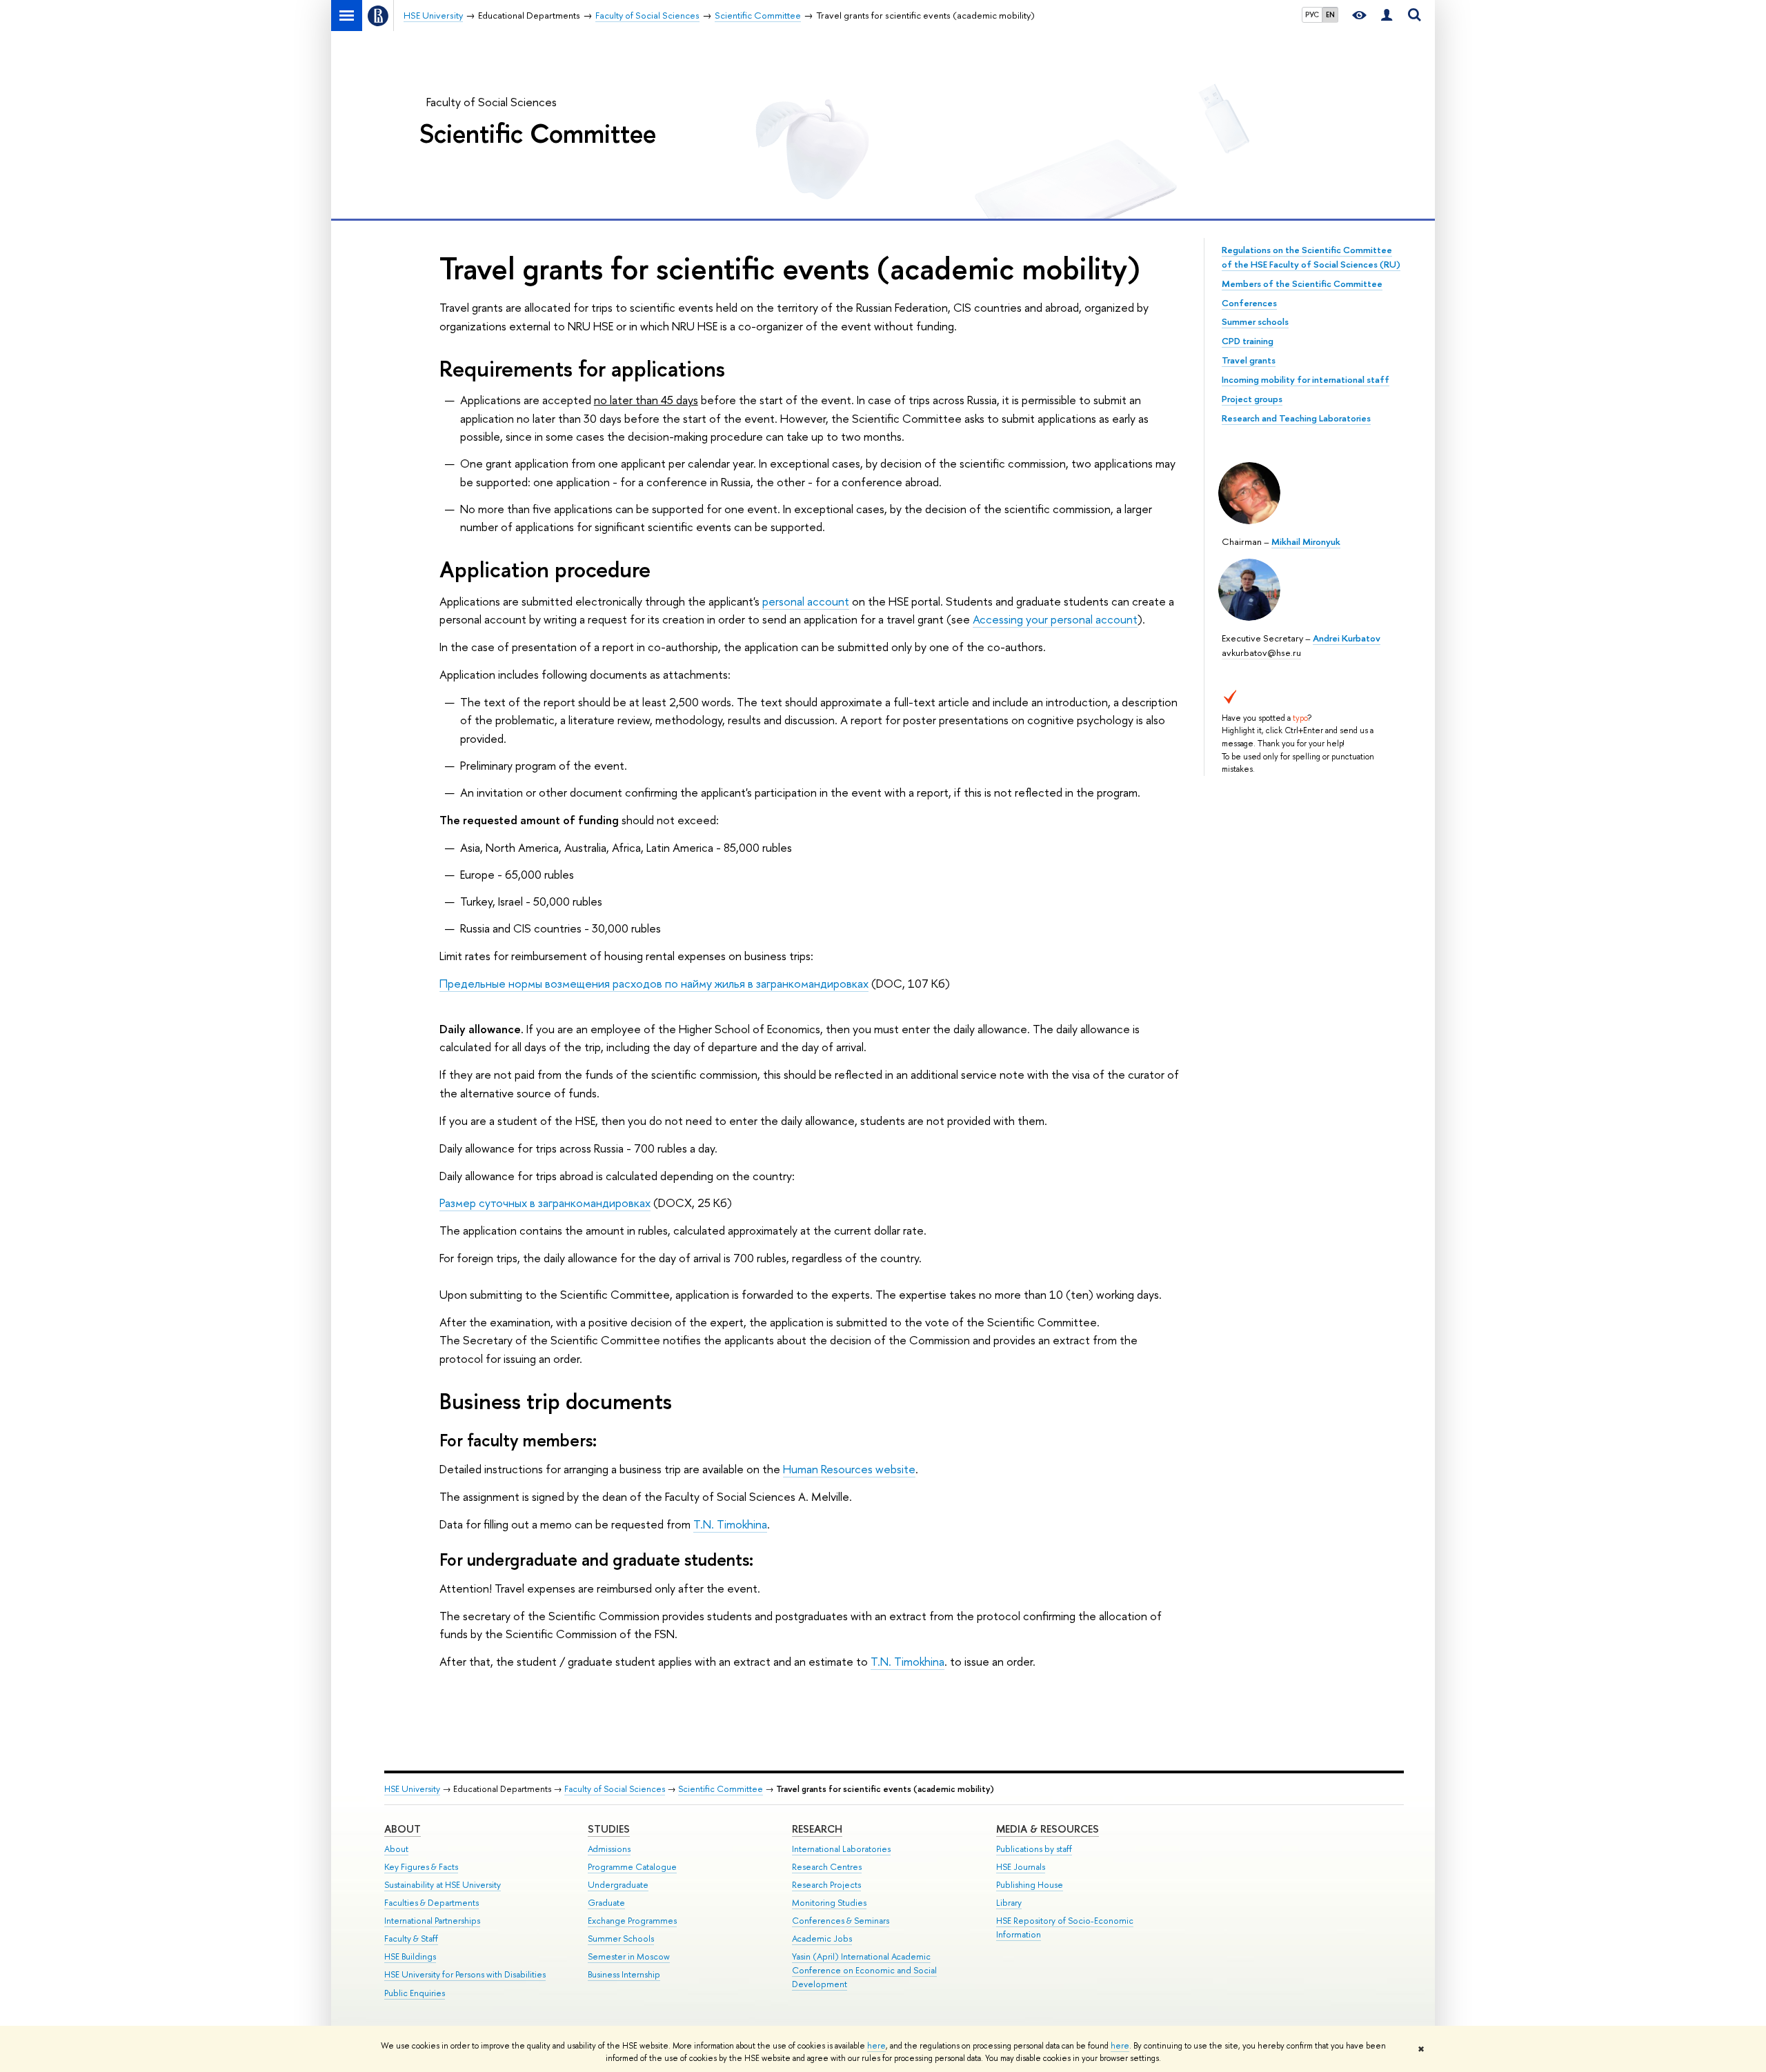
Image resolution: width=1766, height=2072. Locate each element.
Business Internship (624, 1974)
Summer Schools (621, 1939)
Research (817, 1829)
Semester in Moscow (629, 1956)
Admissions (609, 1849)
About (403, 1829)
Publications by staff (1034, 1849)
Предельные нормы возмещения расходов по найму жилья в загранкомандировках (654, 983)
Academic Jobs (822, 1939)
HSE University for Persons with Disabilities (465, 1974)
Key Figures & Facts (421, 1867)
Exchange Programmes (632, 1921)
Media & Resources (1048, 1829)
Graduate (606, 1903)
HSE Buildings (410, 1956)
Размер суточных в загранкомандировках (545, 1203)
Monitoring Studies (829, 1903)
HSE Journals (1021, 1867)
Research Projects (826, 1885)
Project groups (1252, 399)
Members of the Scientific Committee (1302, 283)
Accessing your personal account (1055, 619)
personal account (806, 601)
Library (1009, 1903)
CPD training (1248, 341)
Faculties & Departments (431, 1903)
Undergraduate (618, 1885)
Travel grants (1249, 360)
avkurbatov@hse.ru (1261, 653)
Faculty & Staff (411, 1939)
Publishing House (1030, 1885)
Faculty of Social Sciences (492, 102)
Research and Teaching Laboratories (1296, 418)
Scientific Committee (538, 133)
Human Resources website (849, 1469)
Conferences (1249, 303)
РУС (1312, 14)
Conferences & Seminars (841, 1921)
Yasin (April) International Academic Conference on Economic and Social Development (864, 1970)
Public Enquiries (415, 1993)
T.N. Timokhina (730, 1524)
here (876, 2046)
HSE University (412, 1789)
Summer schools (1255, 321)
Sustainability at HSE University (443, 1885)
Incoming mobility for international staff (1306, 379)
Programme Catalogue (632, 1867)
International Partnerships (432, 1921)
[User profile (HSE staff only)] (1387, 16)
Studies (609, 1829)
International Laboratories (841, 1849)
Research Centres (827, 1867)
